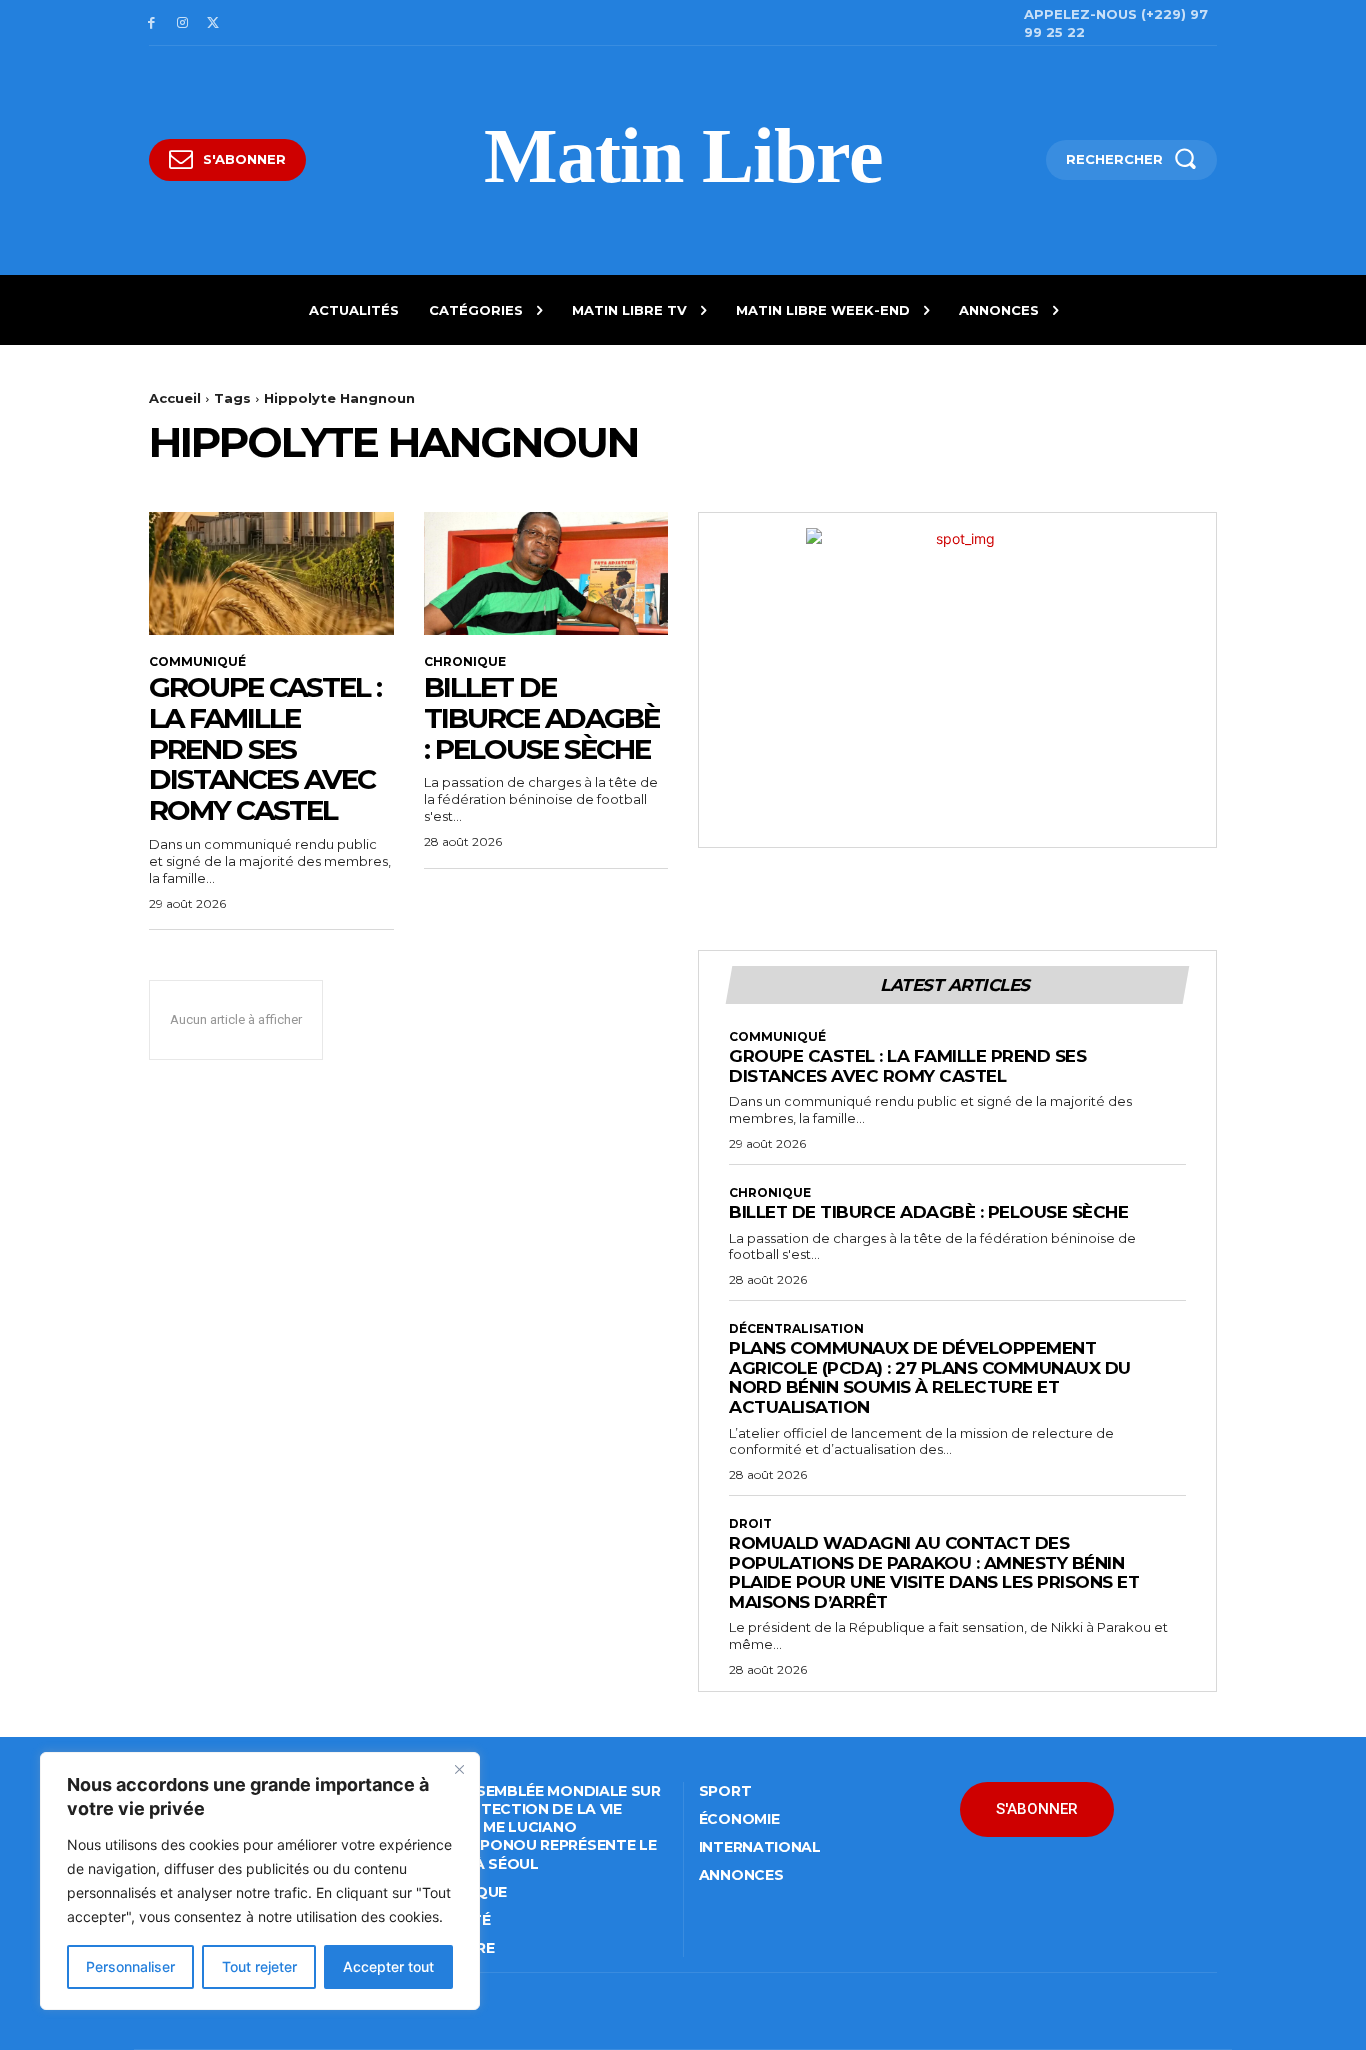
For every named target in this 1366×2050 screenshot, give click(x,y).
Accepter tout (388, 1966)
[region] (260, 1881)
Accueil (175, 398)
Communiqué (197, 662)
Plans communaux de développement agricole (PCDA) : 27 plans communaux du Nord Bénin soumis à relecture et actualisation (930, 1377)
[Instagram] (182, 23)
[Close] (459, 1769)
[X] (213, 23)
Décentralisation (796, 1329)
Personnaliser (130, 1966)
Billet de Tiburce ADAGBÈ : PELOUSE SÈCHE (541, 718)
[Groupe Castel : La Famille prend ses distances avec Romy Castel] (271, 573)
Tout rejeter (259, 1966)
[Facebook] (151, 23)
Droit (750, 1524)
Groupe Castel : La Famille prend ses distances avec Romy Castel (265, 748)
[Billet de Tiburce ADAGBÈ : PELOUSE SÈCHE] (546, 573)
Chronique (465, 662)
